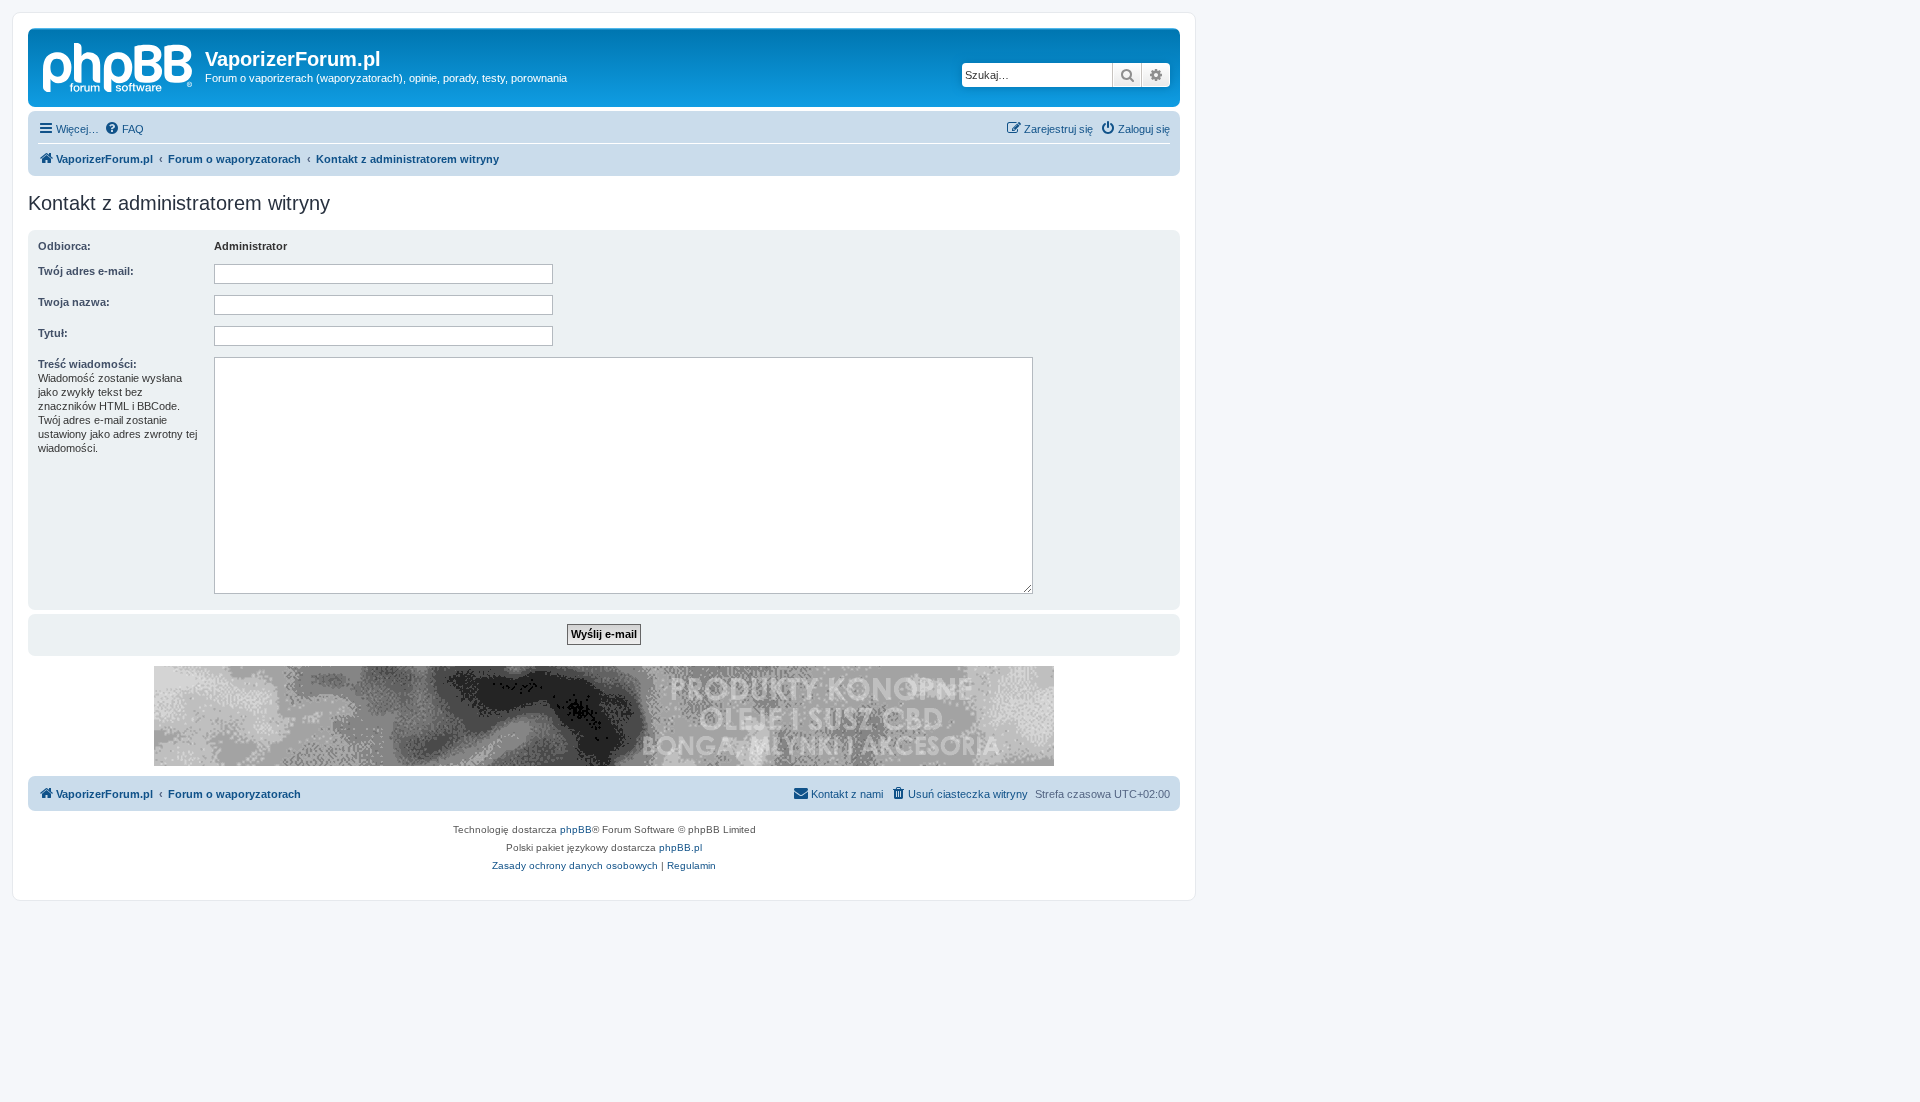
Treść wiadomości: (87, 364)
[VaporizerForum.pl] (119, 65)
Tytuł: (53, 333)
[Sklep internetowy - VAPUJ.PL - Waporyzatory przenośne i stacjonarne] (604, 716)
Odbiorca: (64, 246)
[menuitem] (124, 129)
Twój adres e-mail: (86, 271)
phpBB (576, 829)
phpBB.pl (680, 847)
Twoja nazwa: (74, 302)
